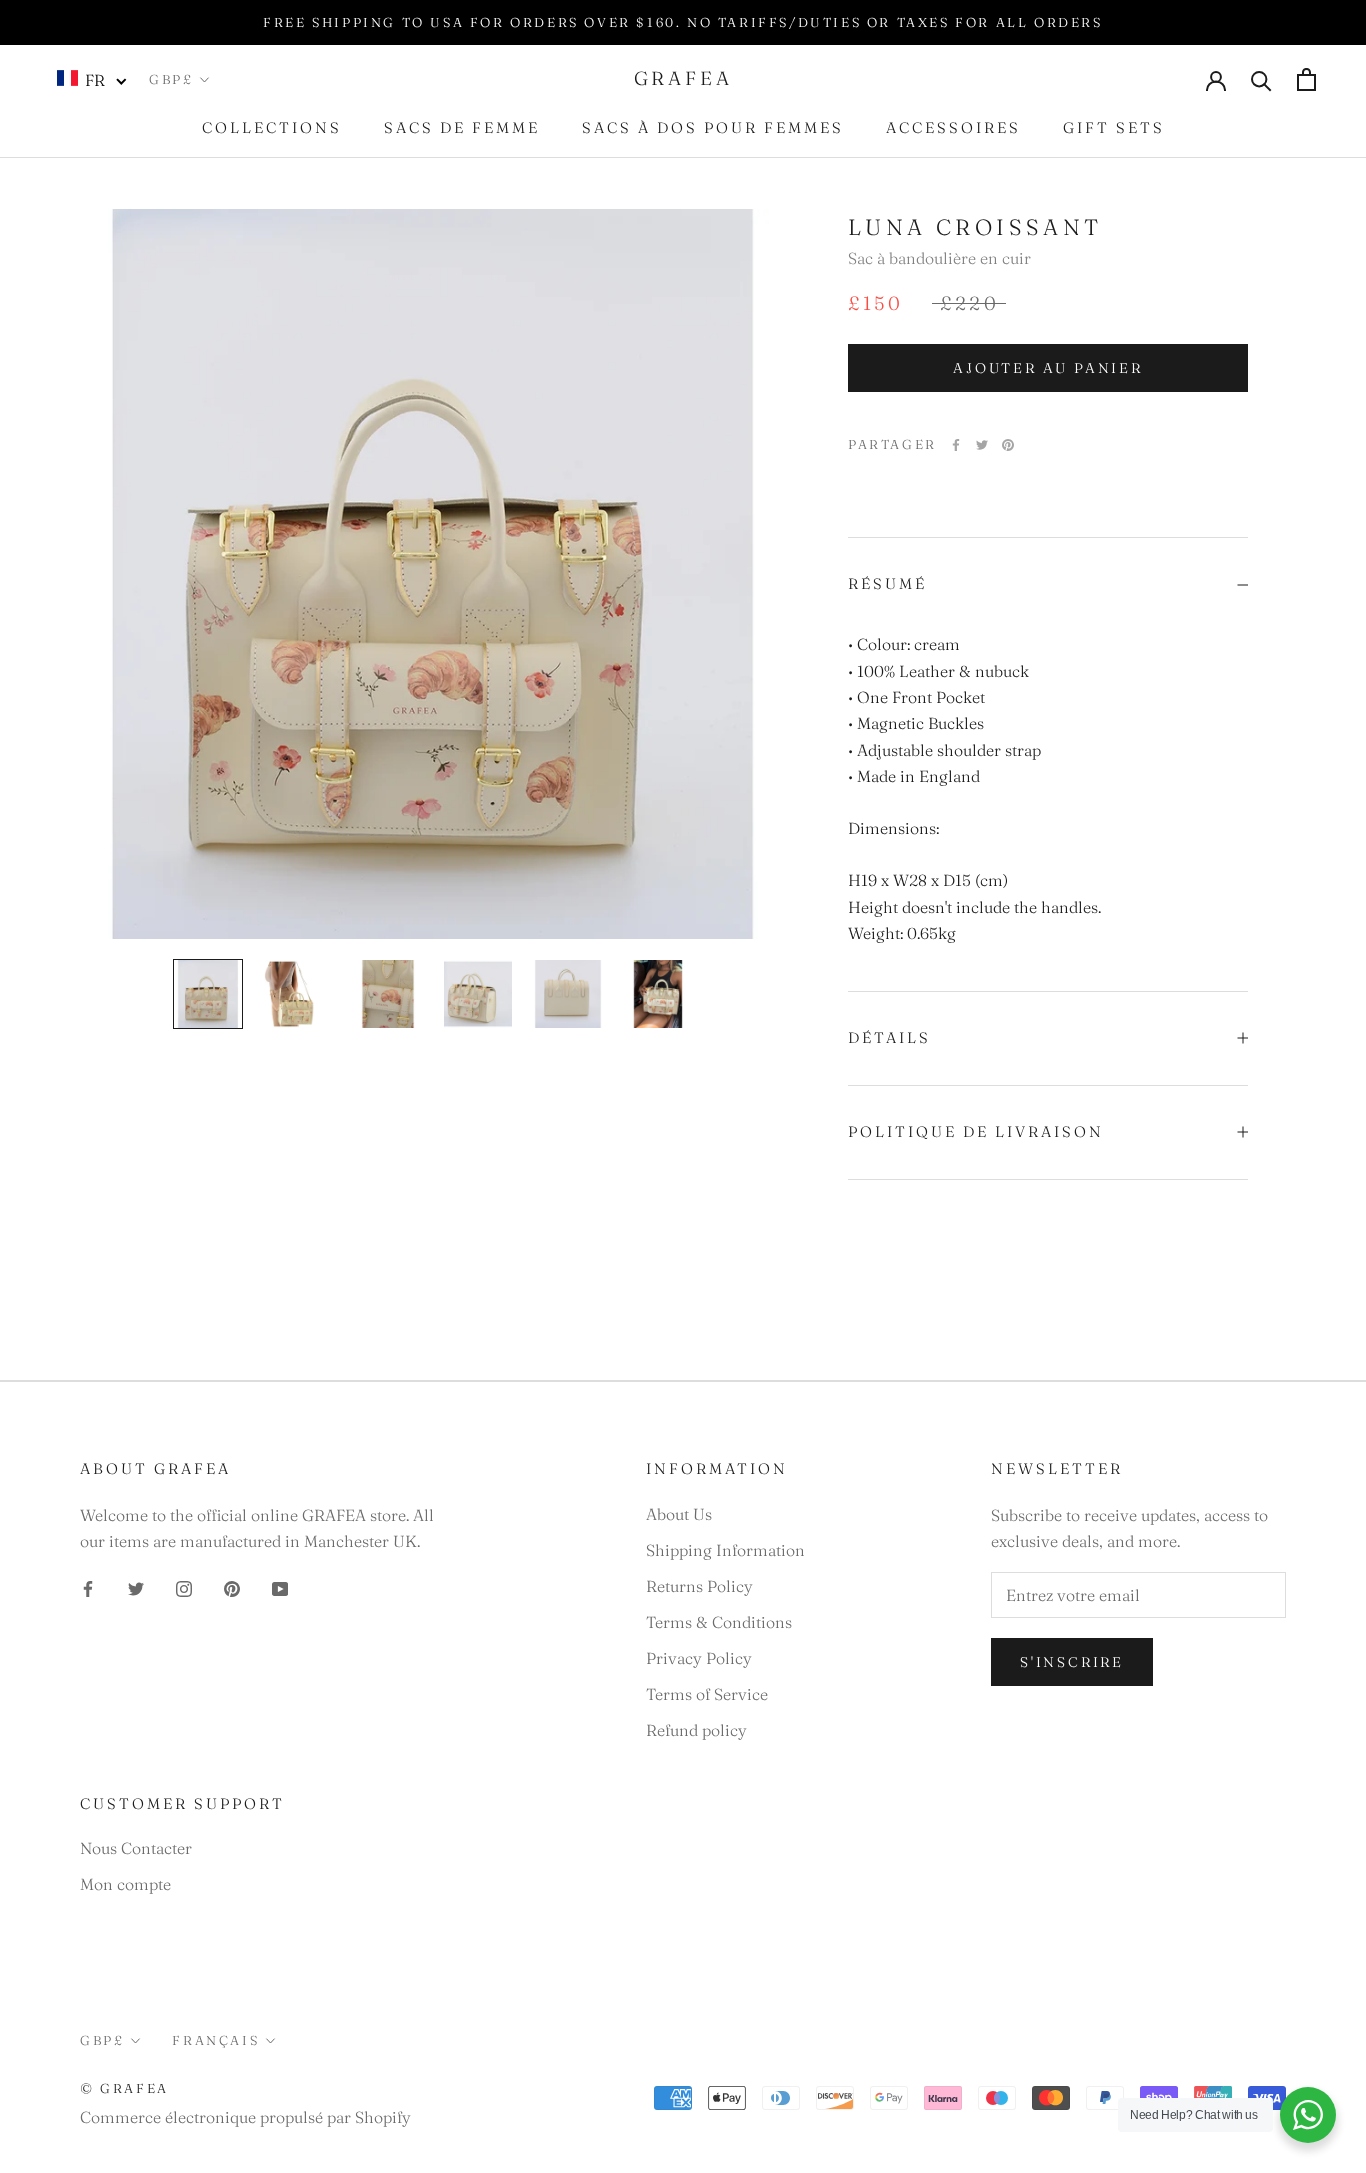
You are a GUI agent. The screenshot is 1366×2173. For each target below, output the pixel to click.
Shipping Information (725, 1550)
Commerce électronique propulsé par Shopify (245, 2117)
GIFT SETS (1114, 127)
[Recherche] (1261, 79)
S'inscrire (1072, 1662)
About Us (679, 1514)
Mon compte (125, 1884)
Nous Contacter (136, 1848)
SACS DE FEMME (462, 127)
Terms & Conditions (719, 1622)
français (215, 2040)
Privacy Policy (699, 1658)
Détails (889, 1037)
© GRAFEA (124, 2088)
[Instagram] (184, 1587)
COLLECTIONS (272, 127)
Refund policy (696, 1730)
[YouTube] (280, 1587)
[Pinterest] (1008, 445)
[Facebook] (956, 445)
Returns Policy (699, 1586)
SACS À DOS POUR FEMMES (713, 127)
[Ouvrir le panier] (1306, 79)
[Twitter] (982, 445)
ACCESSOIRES (953, 127)
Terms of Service (707, 1694)
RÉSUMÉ (887, 583)
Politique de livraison (976, 1131)
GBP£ (171, 79)
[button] (92, 79)
